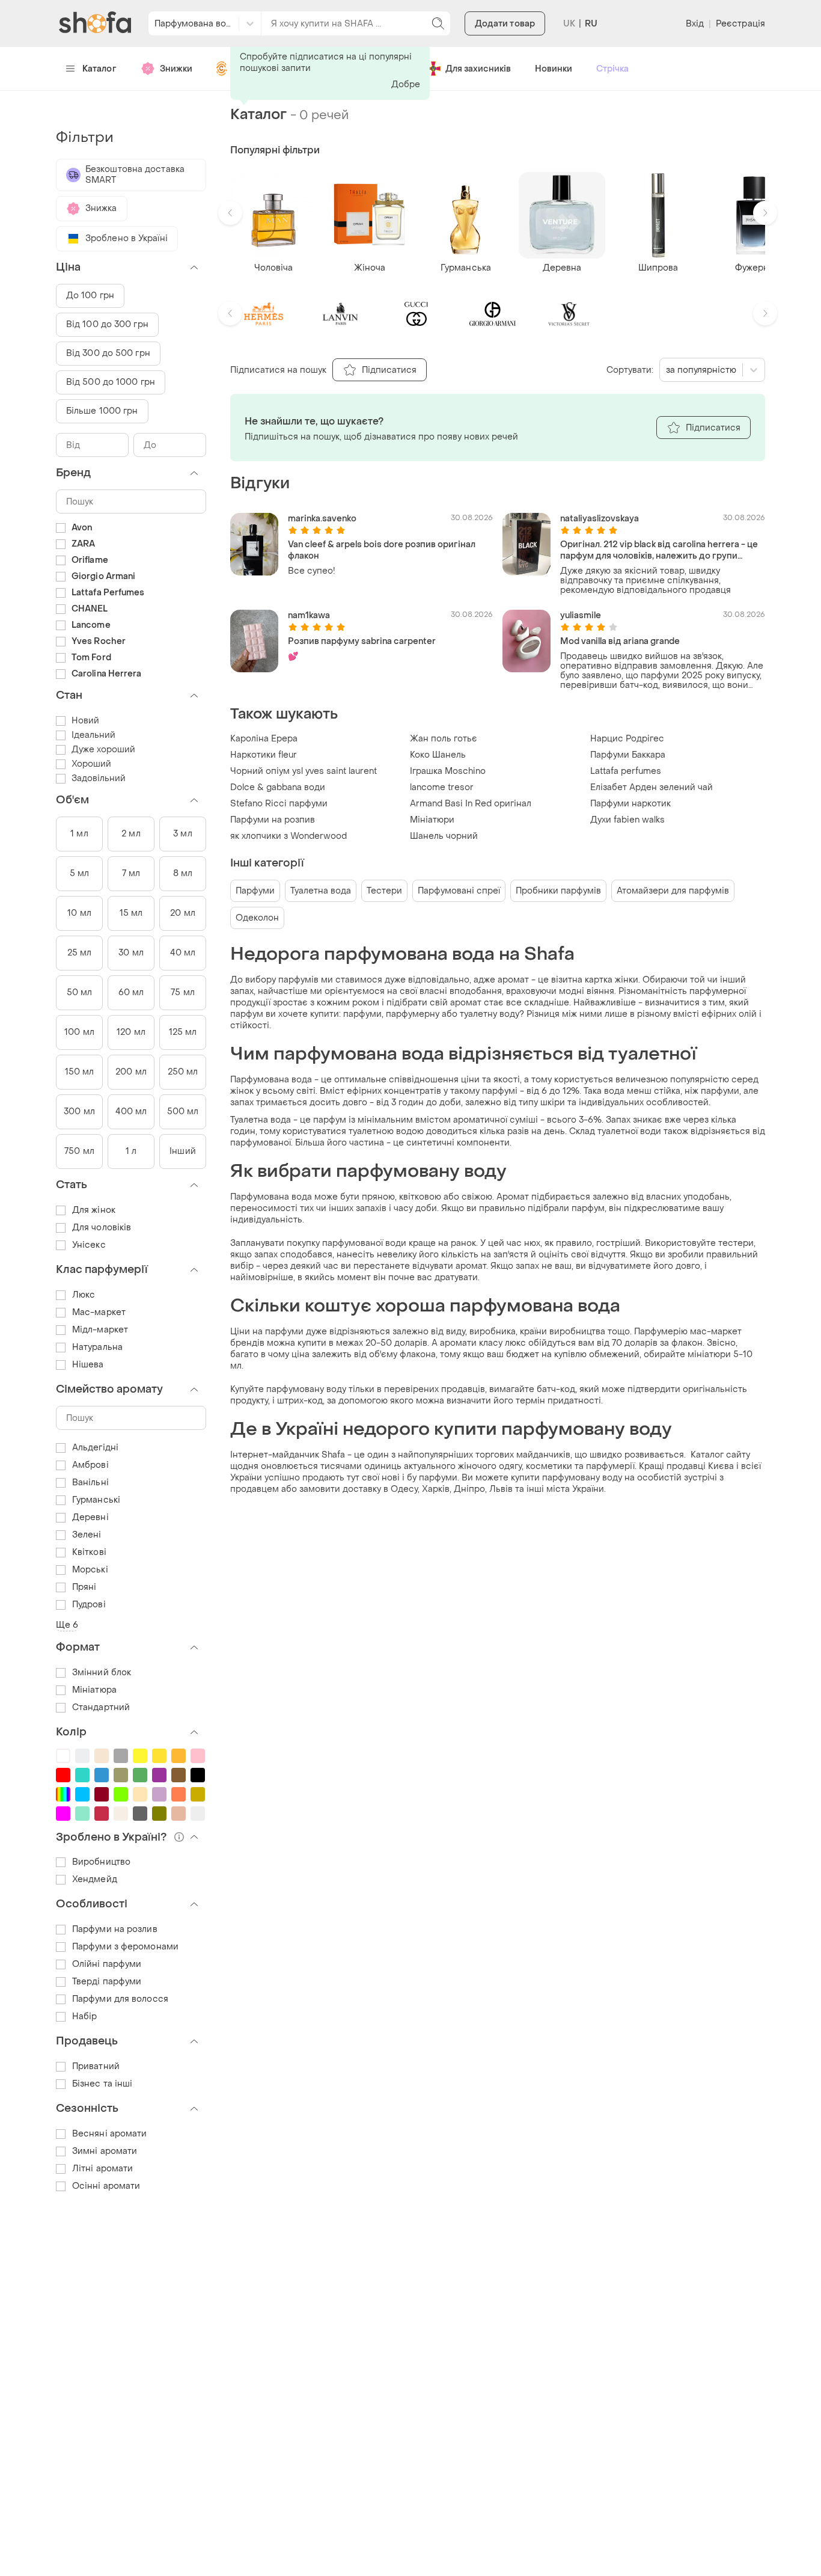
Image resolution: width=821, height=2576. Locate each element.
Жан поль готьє (444, 739)
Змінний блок (102, 1673)
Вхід (695, 24)
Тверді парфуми (107, 1982)
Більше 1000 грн (102, 411)
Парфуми (255, 891)
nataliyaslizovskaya (600, 519)
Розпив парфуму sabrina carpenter (362, 641)
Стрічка (612, 69)
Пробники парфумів (558, 891)
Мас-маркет (99, 1312)
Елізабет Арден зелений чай (652, 787)
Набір (85, 2016)
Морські (90, 1570)
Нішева (88, 1365)
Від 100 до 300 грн (107, 324)
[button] (230, 213)
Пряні (84, 1587)
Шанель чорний (444, 836)
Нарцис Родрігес (627, 739)
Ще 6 (67, 1625)
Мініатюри (432, 820)
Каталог (99, 69)
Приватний (96, 2066)
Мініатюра (94, 1690)
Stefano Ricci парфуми (279, 804)
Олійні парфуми (107, 1964)
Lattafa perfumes (626, 771)
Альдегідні (95, 1448)
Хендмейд (95, 1879)
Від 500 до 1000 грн (111, 382)
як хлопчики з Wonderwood (288, 836)
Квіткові (89, 1552)
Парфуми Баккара (628, 755)
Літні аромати (102, 2169)
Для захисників (478, 69)
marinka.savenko (322, 519)
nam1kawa (309, 615)
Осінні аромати (106, 2186)
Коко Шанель (438, 755)
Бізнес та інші (102, 2084)
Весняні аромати (110, 2134)
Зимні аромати (105, 2151)
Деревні (90, 1517)
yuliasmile (581, 615)
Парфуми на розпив (273, 820)
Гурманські (96, 1500)
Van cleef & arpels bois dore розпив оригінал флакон (382, 550)
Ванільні (90, 1483)
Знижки (176, 69)
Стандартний (101, 1707)
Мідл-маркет (100, 1330)
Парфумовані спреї (459, 891)
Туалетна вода (321, 891)
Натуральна (97, 1347)
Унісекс (89, 1245)
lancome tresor (442, 787)
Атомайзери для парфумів (673, 891)
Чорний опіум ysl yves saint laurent (304, 771)
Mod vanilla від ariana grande (620, 641)
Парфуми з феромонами (125, 1947)
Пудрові (89, 1605)
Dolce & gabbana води (278, 787)
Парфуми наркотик (630, 804)
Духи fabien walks (627, 820)
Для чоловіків (102, 1228)
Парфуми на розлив (115, 1929)
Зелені (87, 1535)
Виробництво (101, 1862)
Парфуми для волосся (120, 1999)
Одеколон (257, 918)
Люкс (84, 1295)
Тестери (384, 891)
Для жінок (94, 1210)
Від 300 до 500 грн (108, 353)
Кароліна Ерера (264, 739)
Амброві (90, 1465)
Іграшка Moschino (448, 771)
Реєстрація (740, 24)
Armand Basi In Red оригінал (471, 804)
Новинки (554, 69)
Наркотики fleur (264, 755)
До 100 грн (90, 296)
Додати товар (505, 24)
